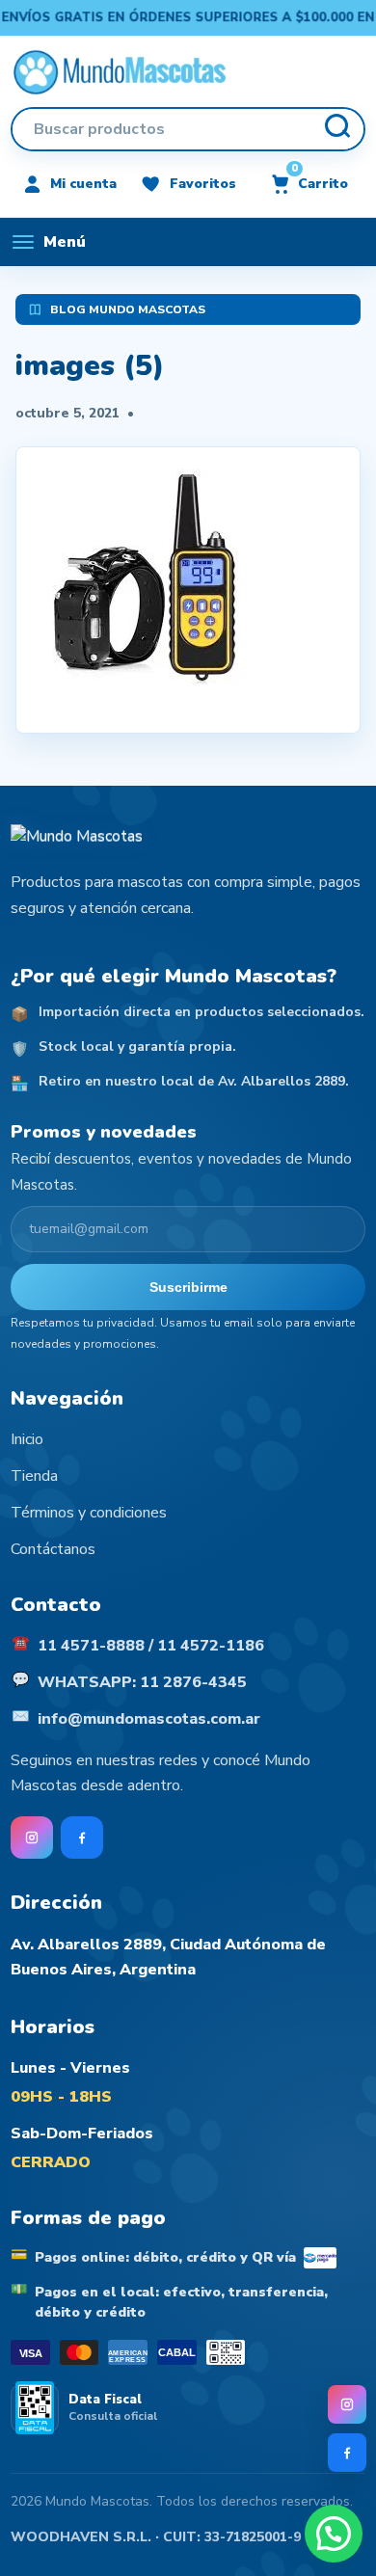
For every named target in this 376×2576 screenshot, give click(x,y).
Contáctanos (53, 1549)
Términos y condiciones (89, 1513)
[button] (334, 2534)
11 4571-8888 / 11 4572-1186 (151, 1646)
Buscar (336, 129)
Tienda (34, 1476)
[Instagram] (347, 2404)
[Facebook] (347, 2453)
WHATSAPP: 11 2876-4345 (142, 1682)
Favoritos (203, 184)
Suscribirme (188, 1287)
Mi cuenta (83, 184)
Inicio (27, 1439)
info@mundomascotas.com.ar (149, 1719)
